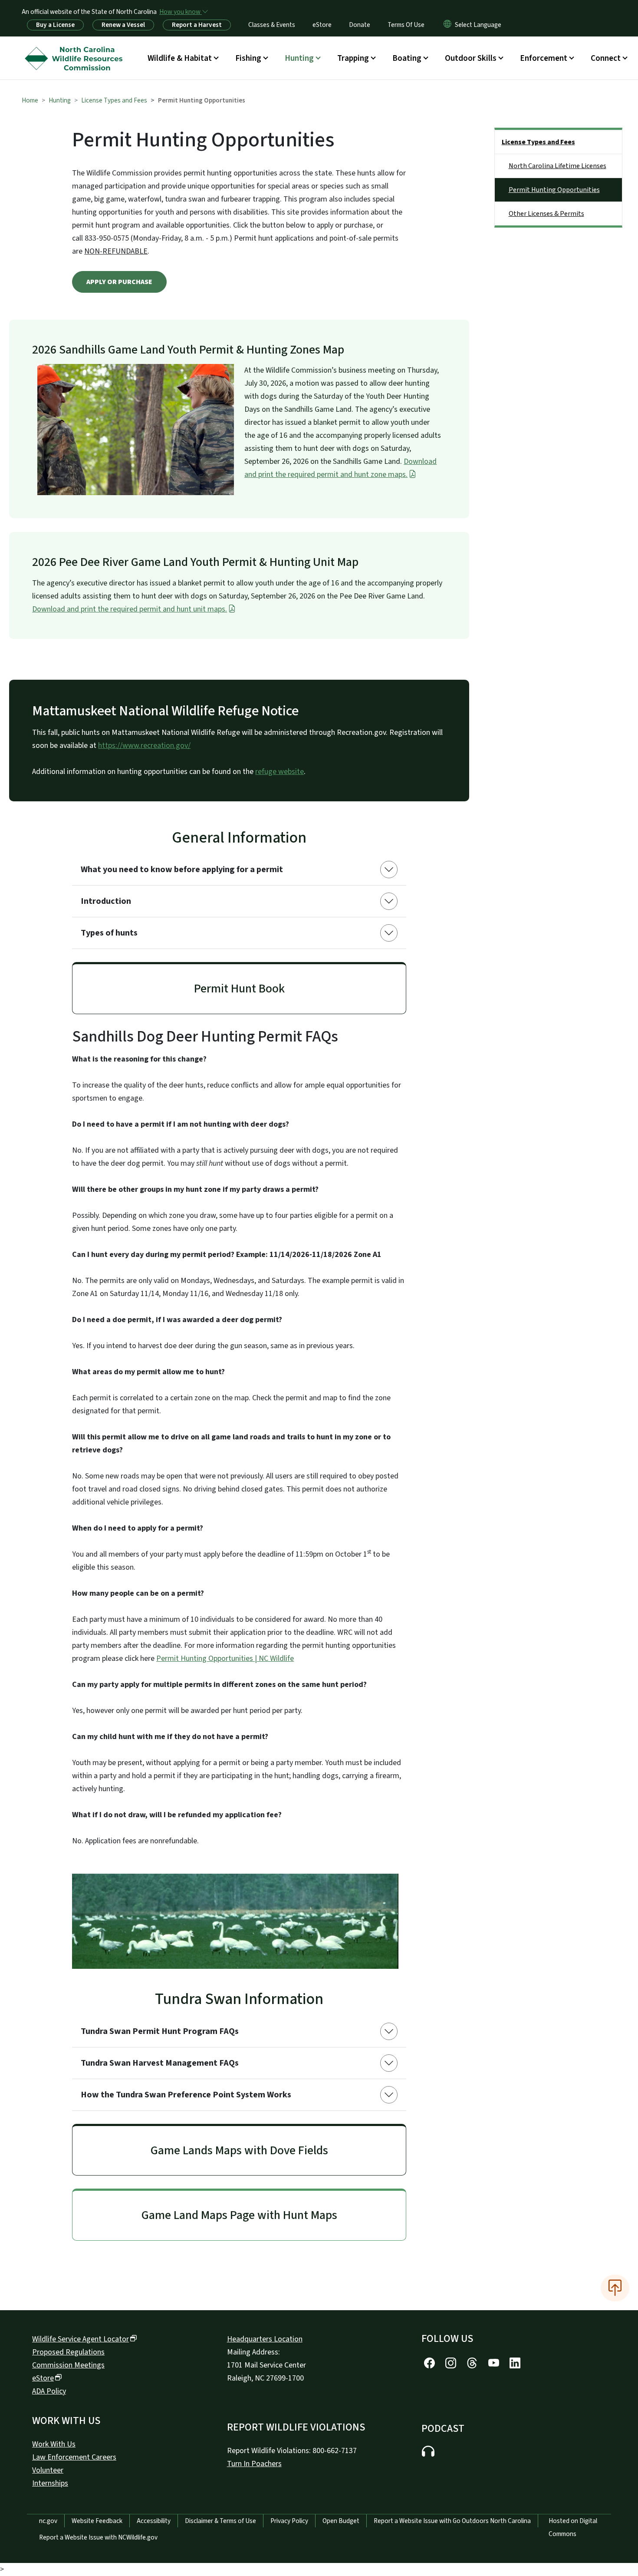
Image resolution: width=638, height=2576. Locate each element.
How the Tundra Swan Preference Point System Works (186, 2095)
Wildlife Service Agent (81, 2339)
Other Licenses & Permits (546, 214)
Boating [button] (407, 58)
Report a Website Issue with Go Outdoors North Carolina (452, 2521)
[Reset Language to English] (447, 25)
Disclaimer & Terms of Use (220, 2521)
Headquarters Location (265, 2339)
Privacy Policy (289, 2521)
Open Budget (341, 2521)
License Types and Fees (114, 100)
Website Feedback (97, 2521)
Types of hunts (109, 933)
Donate (360, 25)
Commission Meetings (68, 2365)
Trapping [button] (353, 58)
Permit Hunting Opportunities (554, 190)
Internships (50, 2483)
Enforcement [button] (544, 58)
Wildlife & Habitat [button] (180, 58)
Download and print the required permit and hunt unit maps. (130, 609)
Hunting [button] (299, 58)
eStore (322, 25)
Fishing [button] (248, 58)
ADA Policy (49, 2391)
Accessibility (154, 2521)
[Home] (76, 48)
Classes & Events (272, 25)
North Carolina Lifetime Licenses (557, 166)
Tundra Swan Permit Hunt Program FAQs (160, 2031)
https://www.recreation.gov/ (144, 746)
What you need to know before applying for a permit (182, 870)
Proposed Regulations (68, 2352)
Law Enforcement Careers (74, 2457)
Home (30, 100)
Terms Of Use (406, 25)
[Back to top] (615, 2288)
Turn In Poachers (254, 2464)
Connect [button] (606, 58)
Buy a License (55, 25)
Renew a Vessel (123, 25)
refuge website (280, 772)
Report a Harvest (197, 25)
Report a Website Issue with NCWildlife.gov (98, 2537)
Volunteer (48, 2470)
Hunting (60, 100)
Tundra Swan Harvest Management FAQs (160, 2063)
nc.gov (48, 2521)
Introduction (106, 901)
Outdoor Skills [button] (471, 58)
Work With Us (54, 2444)
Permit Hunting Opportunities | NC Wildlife (225, 1658)
